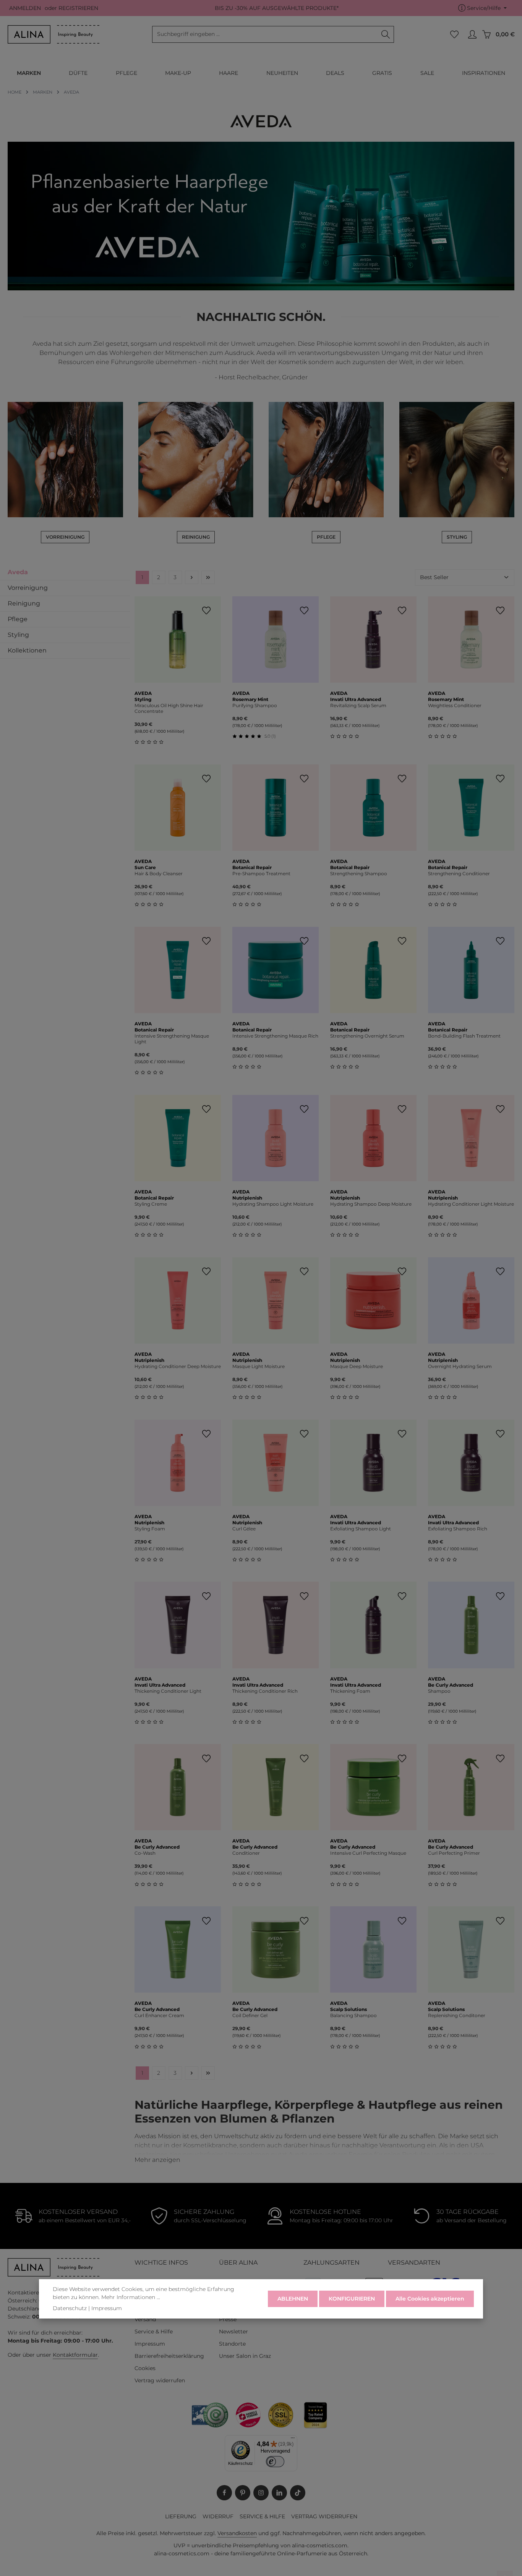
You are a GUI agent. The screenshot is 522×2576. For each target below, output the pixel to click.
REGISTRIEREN (78, 8)
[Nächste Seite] (192, 577)
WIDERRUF (218, 2516)
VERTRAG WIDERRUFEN (324, 2516)
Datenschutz (70, 2308)
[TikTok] (298, 2493)
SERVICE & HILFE (262, 2516)
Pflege (18, 619)
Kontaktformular (75, 2355)
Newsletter (233, 2332)
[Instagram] (261, 2493)
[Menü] (293, 2440)
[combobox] (265, 34)
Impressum (150, 2344)
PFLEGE (326, 537)
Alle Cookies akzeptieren (430, 2299)
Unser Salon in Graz (245, 2356)
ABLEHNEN (293, 2299)
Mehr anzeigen (157, 2160)
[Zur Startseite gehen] (53, 34)
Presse (228, 2319)
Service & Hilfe (154, 2332)
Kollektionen (27, 650)
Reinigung (24, 603)
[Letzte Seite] (208, 577)
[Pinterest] (243, 2493)
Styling (18, 635)
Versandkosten (237, 2533)
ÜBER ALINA (238, 2263)
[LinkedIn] (279, 2493)
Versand (145, 2319)
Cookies (145, 2368)
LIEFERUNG (181, 2516)
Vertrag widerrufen (160, 2380)
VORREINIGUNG (65, 537)
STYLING (457, 537)
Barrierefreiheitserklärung (169, 2356)
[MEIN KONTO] (472, 35)
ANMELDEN (25, 8)
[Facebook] (224, 2493)
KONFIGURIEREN (352, 2299)
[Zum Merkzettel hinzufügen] (207, 611)
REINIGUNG (196, 537)
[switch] (275, 2462)
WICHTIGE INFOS (161, 2263)
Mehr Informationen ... (131, 2297)
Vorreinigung (28, 588)
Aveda (18, 572)
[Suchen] (386, 34)
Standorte (232, 2344)
